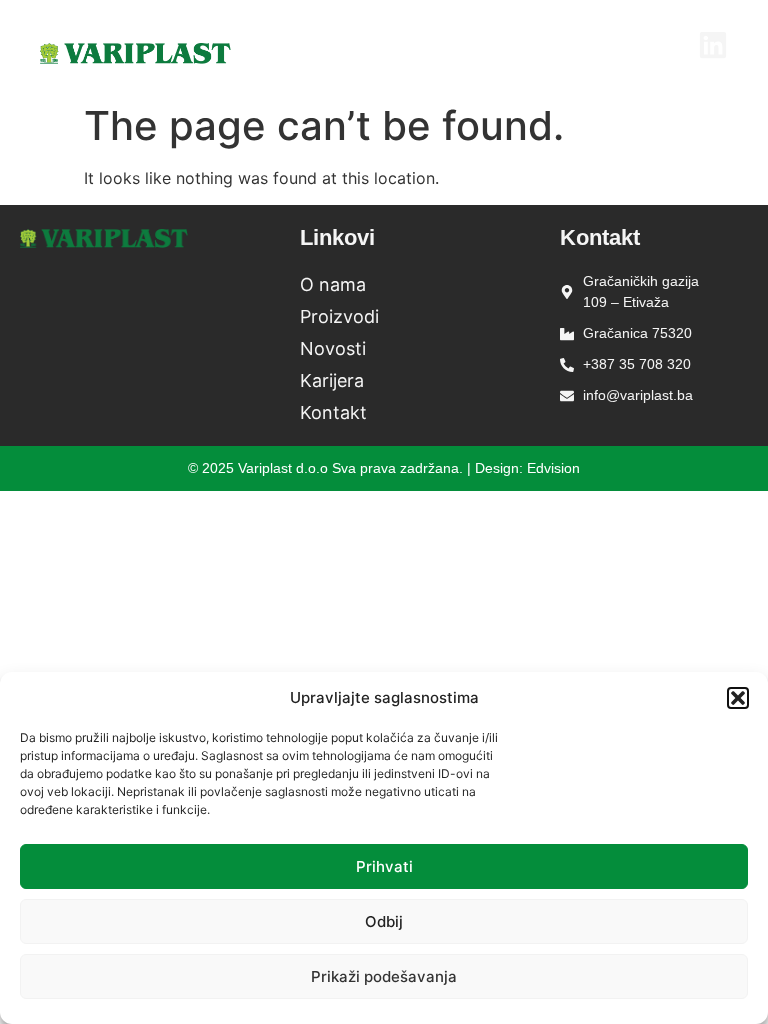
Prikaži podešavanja (384, 976)
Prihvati (384, 866)
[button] (738, 698)
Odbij (384, 921)
